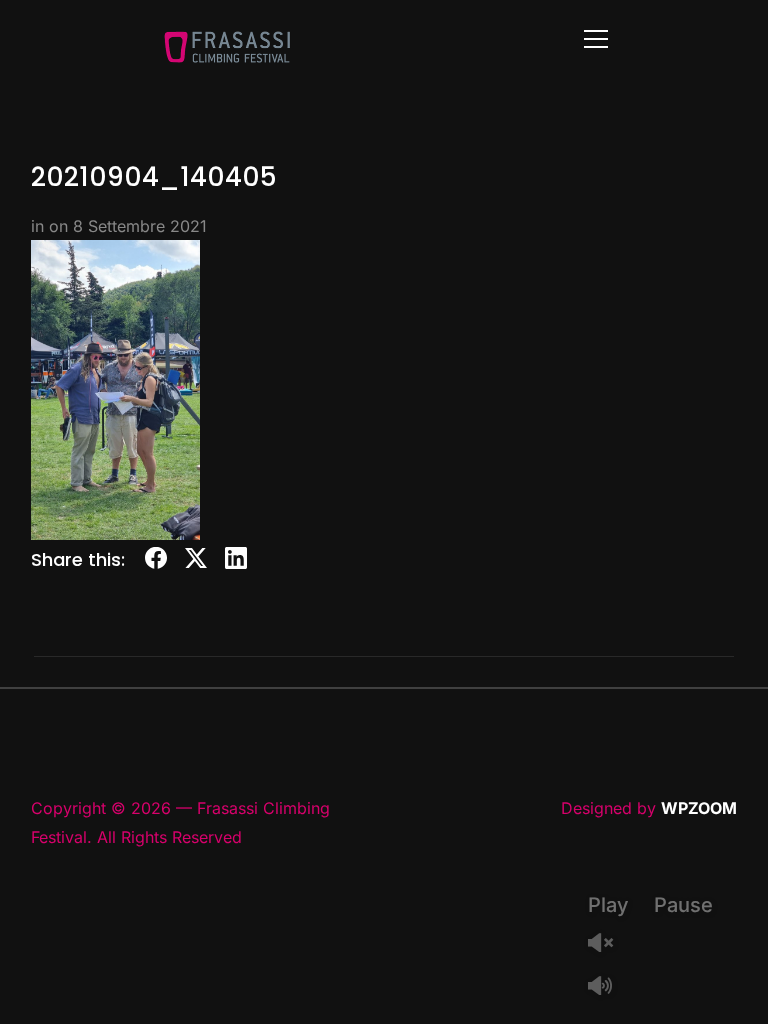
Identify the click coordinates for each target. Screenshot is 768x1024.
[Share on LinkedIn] (236, 561)
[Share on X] (196, 561)
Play (608, 905)
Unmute (608, 944)
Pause (683, 905)
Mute (608, 987)
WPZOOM (699, 808)
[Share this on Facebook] (156, 561)
